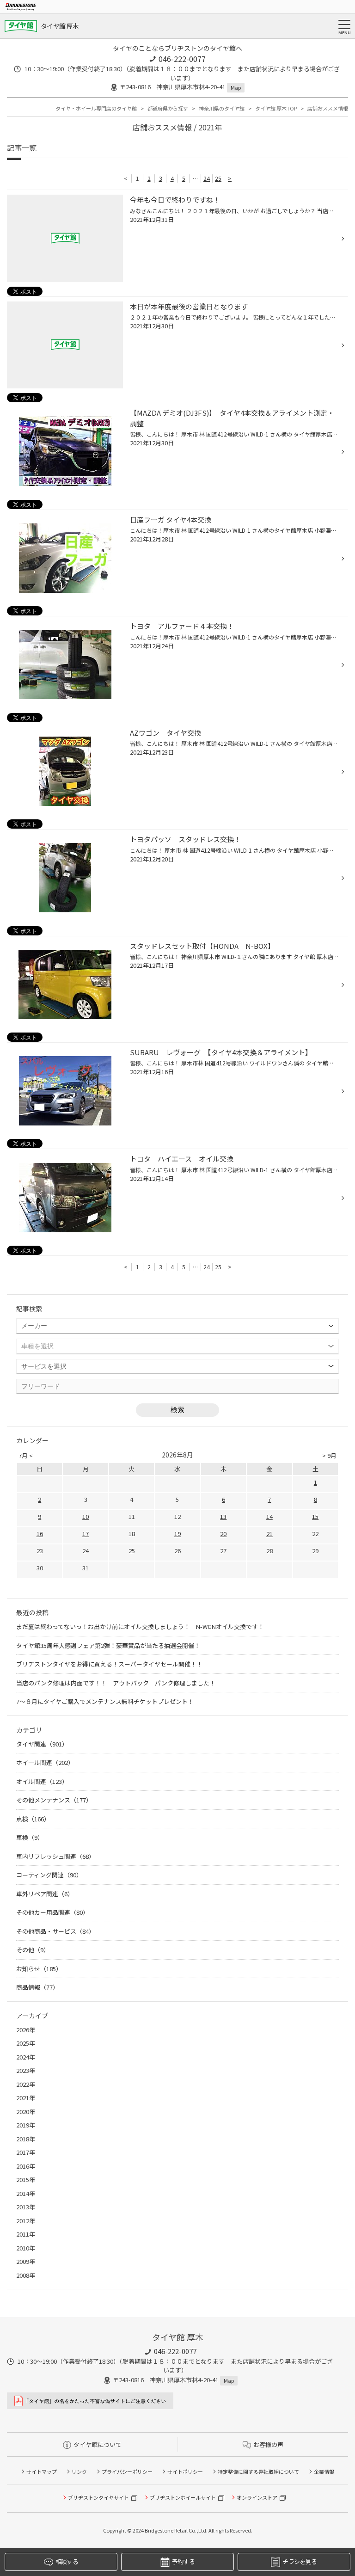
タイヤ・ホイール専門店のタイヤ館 (96, 108)
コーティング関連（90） (49, 1875)
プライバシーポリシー (127, 2471)
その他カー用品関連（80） (52, 1912)
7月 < (26, 1455)
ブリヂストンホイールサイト (183, 2497)
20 (223, 1534)
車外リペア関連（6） (45, 1894)
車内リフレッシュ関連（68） (55, 1856)
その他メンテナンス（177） (54, 1800)
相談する (67, 2561)
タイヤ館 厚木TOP (276, 108)
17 (86, 1534)
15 (315, 1516)
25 (218, 178)
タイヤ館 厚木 (60, 26)
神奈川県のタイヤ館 (222, 108)
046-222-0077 (182, 59)
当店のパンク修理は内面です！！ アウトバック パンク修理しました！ (116, 1683)
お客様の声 (268, 2444)
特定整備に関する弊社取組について (258, 2471)
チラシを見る (300, 2561)
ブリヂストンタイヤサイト (98, 2497)
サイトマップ (42, 2471)
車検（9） (30, 1837)
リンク (79, 2471)
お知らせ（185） (39, 1969)
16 (40, 1534)
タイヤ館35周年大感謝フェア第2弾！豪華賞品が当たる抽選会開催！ (108, 1645)
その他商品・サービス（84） (55, 1931)
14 (269, 1516)
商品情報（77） (37, 1987)
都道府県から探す (168, 108)
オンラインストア (257, 2497)
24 (207, 178)
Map (236, 87)
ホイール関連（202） (45, 1762)
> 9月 (329, 1455)
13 (223, 1516)
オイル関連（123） (42, 1781)
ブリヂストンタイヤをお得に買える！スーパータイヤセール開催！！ (109, 1664)
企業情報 (324, 2471)
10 (86, 1516)
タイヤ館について (98, 2444)
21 (269, 1534)
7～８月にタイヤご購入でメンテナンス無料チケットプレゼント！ (105, 1701)
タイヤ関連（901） (42, 1744)
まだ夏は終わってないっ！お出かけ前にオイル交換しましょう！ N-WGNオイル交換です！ (140, 1626)
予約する (183, 2561)
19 (177, 1534)
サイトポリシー (185, 2471)
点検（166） (33, 1819)
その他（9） (33, 1950)
